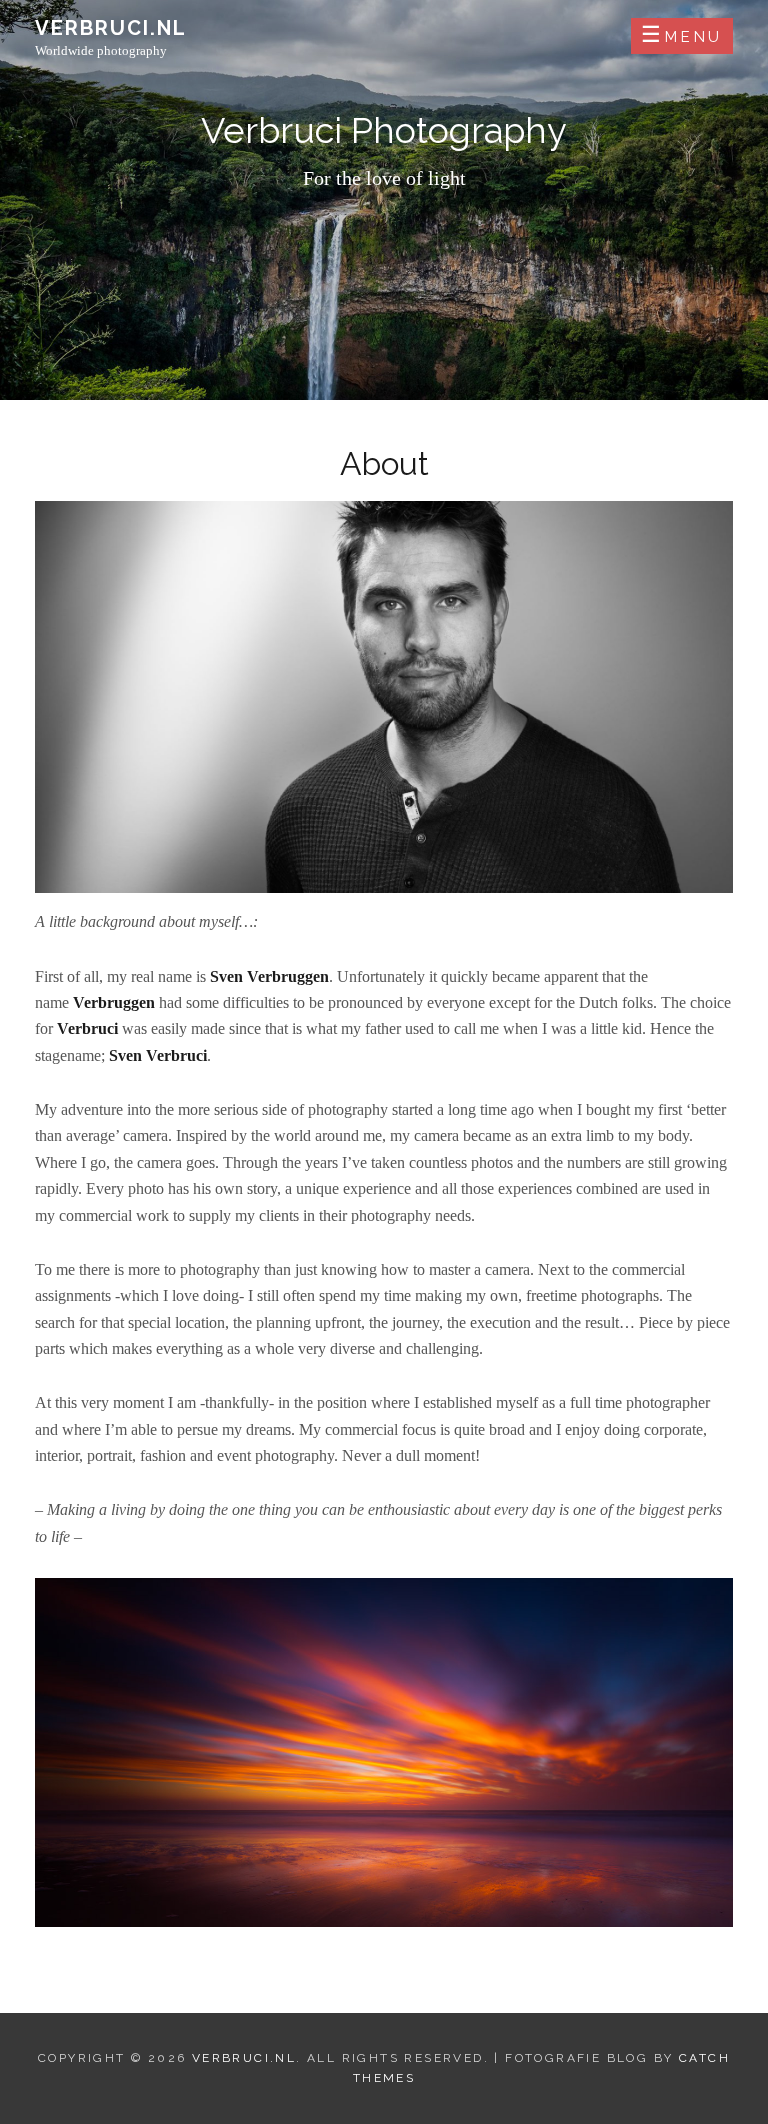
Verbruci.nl (111, 28)
